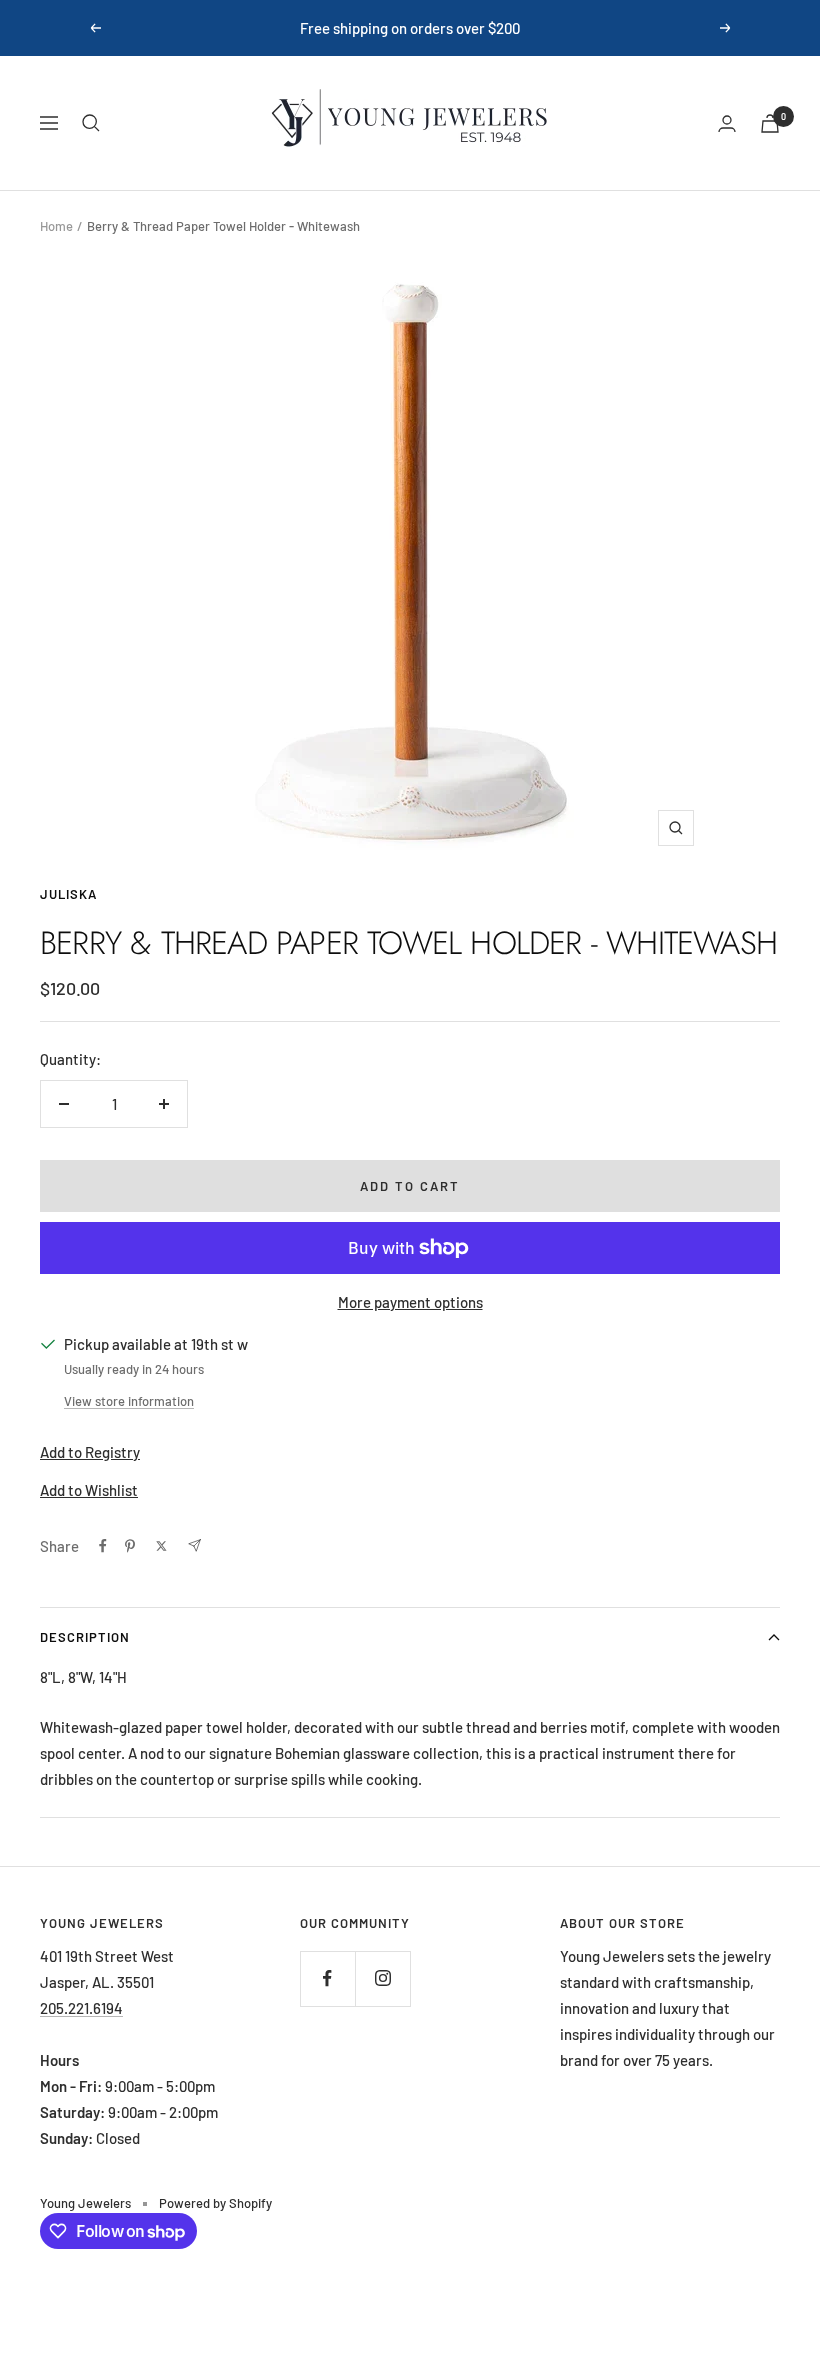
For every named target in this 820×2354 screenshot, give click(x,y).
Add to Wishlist (89, 1490)
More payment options (410, 1302)
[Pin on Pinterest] (130, 1546)
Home (56, 226)
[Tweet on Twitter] (161, 1546)
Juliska (68, 894)
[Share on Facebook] (103, 1546)
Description (85, 1637)
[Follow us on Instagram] (382, 1978)
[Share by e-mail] (194, 1545)
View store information (129, 1401)
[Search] (91, 123)
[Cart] (770, 123)
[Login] (727, 123)
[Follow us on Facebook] (327, 1978)
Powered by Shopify (215, 2203)
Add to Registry (90, 1452)
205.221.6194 (81, 2008)
